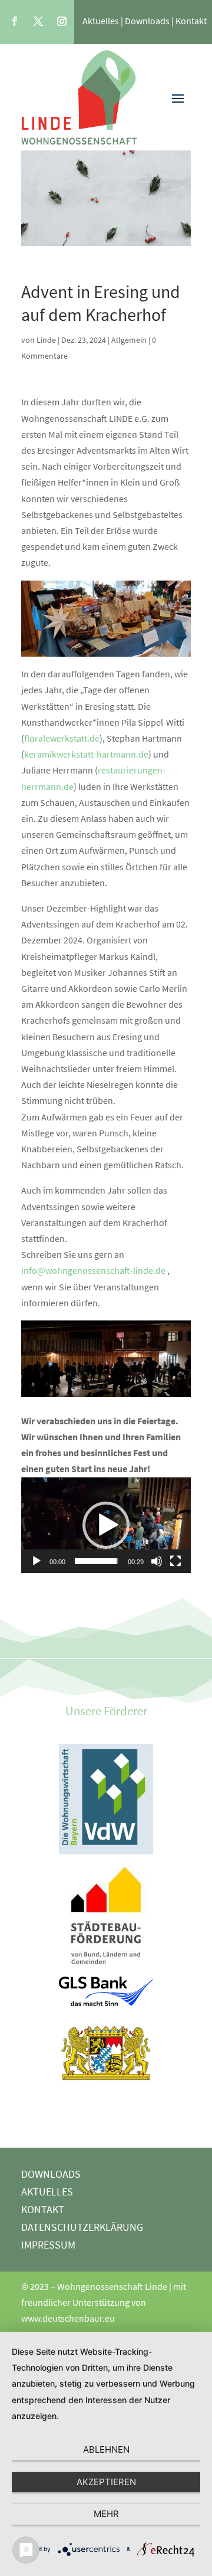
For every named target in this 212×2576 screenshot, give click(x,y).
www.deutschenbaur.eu (68, 2318)
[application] (106, 1525)
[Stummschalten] (157, 1561)
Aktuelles (101, 21)
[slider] (97, 1561)
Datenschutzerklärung (82, 2228)
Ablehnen (106, 2449)
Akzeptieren (106, 2482)
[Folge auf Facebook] (15, 21)
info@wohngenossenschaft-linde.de (93, 1270)
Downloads (147, 21)
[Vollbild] (175, 1561)
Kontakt (191, 21)
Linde (46, 340)
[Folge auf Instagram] (62, 21)
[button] (106, 1525)
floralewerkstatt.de (62, 738)
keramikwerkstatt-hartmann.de (86, 754)
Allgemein (129, 340)
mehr (106, 2514)
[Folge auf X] (38, 21)
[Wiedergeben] (37, 1561)
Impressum (48, 2246)
